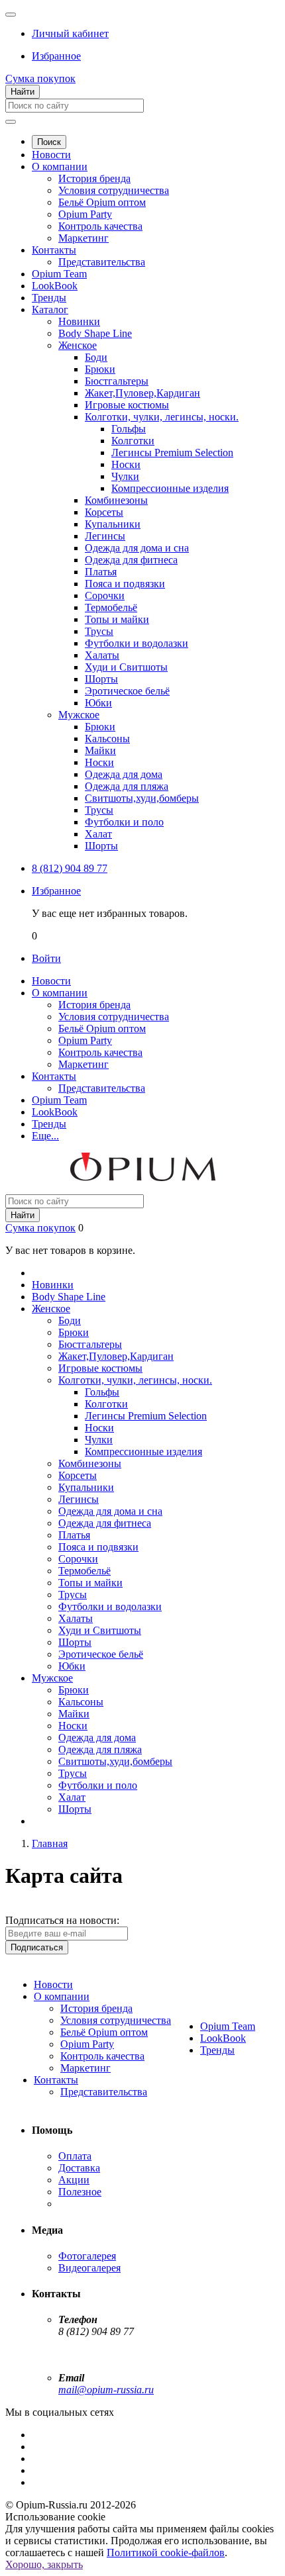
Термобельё (111, 607)
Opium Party (85, 214)
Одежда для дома (124, 774)
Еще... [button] (45, 1136)
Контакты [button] (54, 1076)
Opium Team (59, 274)
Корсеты (104, 512)
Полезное (80, 2192)
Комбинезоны (116, 500)
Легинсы (105, 536)
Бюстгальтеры (117, 381)
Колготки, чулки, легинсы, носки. (162, 417)
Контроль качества (100, 226)
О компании (60, 167)
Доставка (79, 2168)
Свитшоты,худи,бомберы (142, 798)
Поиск (49, 142)
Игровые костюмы (127, 405)
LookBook (55, 286)
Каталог (50, 310)
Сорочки (105, 596)
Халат (98, 834)
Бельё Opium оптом (102, 202)
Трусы (99, 631)
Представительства (102, 262)
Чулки (125, 476)
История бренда (94, 178)
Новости (51, 155)
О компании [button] (60, 993)
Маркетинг (84, 238)
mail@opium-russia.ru (106, 2390)
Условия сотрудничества (114, 190)
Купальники (113, 524)
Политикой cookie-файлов (166, 2552)
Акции (74, 2180)
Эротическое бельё (127, 691)
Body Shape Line (95, 333)
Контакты (54, 250)
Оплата (75, 2156)
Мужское (79, 715)
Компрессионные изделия (170, 488)
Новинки (79, 321)
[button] (70, 33)
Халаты (102, 655)
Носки (126, 464)
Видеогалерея (89, 2268)
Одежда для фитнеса (131, 560)
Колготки (133, 441)
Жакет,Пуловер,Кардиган (142, 393)
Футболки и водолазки (137, 643)
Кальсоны (107, 739)
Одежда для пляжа (127, 786)
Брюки (100, 369)
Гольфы (129, 429)
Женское (78, 345)
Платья (101, 572)
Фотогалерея (87, 2256)
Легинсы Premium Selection (172, 453)
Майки (100, 750)
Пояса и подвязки (125, 584)
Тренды (49, 298)
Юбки (98, 703)
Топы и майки (117, 619)
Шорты (101, 679)
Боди (96, 357)
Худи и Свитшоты (126, 667)
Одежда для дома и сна (137, 548)
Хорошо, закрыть (44, 2564)
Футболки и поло (124, 822)
